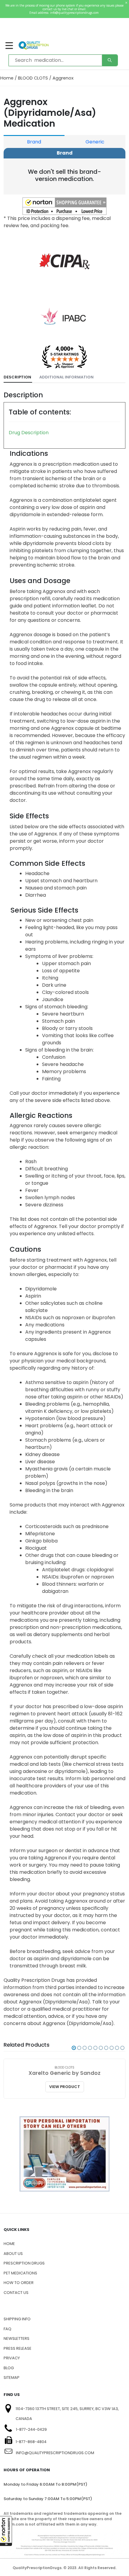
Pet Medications (20, 2273)
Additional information (66, 377)
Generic (95, 142)
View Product (65, 2087)
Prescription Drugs (24, 2263)
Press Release (18, 2348)
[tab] (18, 377)
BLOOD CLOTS (33, 78)
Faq (7, 2329)
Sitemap (12, 2377)
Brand (34, 142)
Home (7, 78)
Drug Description (29, 433)
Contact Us (16, 2293)
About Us (13, 2254)
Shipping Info (17, 2319)
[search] (110, 60)
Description (17, 377)
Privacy (12, 2358)
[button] (6, 2531)
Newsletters (16, 2338)
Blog (9, 2368)
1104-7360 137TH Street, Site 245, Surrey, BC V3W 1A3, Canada (67, 2414)
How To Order (19, 2283)
